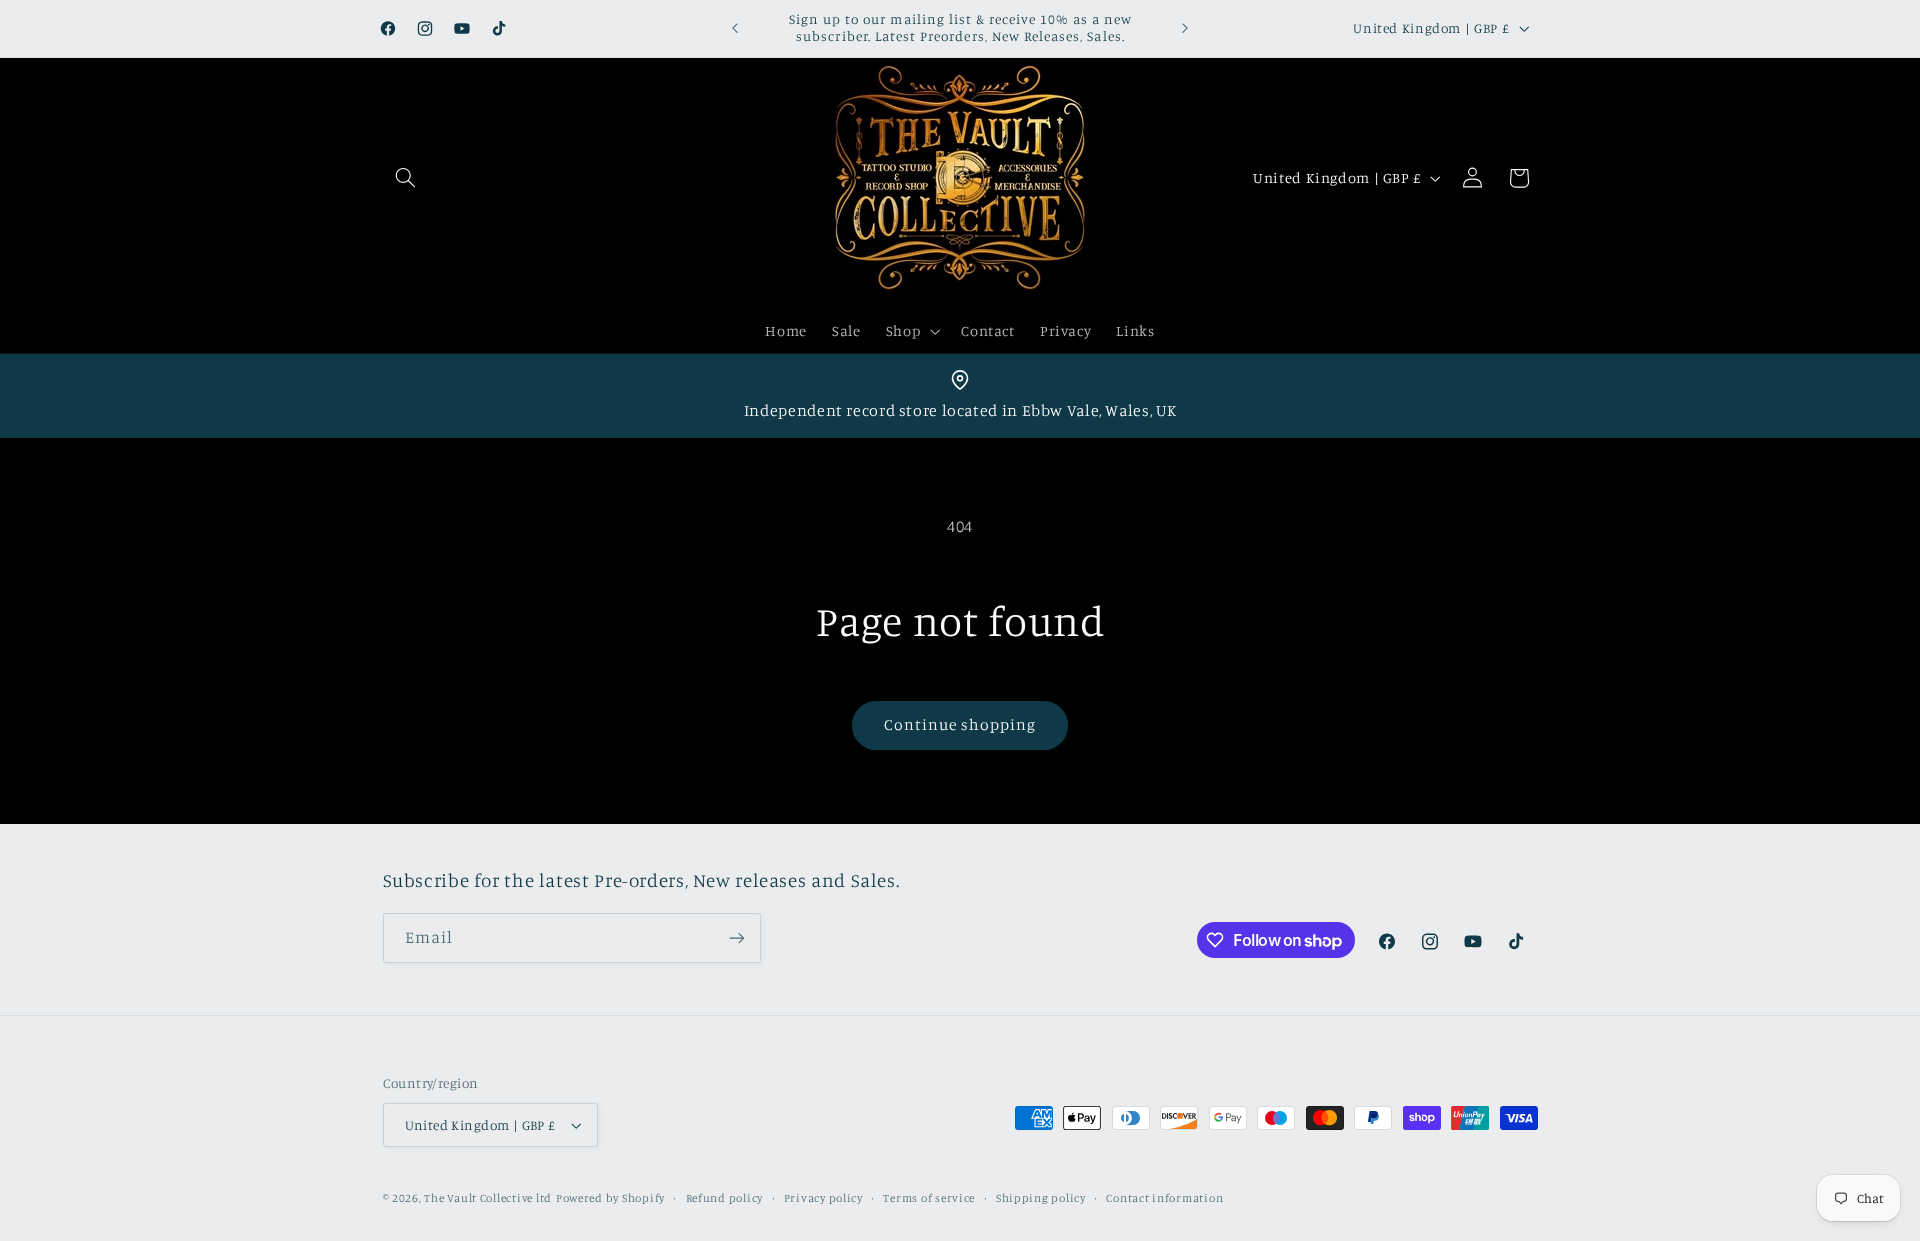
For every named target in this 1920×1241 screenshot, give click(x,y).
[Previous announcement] (735, 28)
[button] (406, 178)
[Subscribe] (736, 937)
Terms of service (929, 1198)
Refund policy (725, 1198)
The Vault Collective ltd (488, 1198)
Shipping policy (1041, 1198)
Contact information (1164, 1198)
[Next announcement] (1185, 28)
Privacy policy (823, 1198)
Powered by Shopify (610, 1198)
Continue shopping (960, 724)
